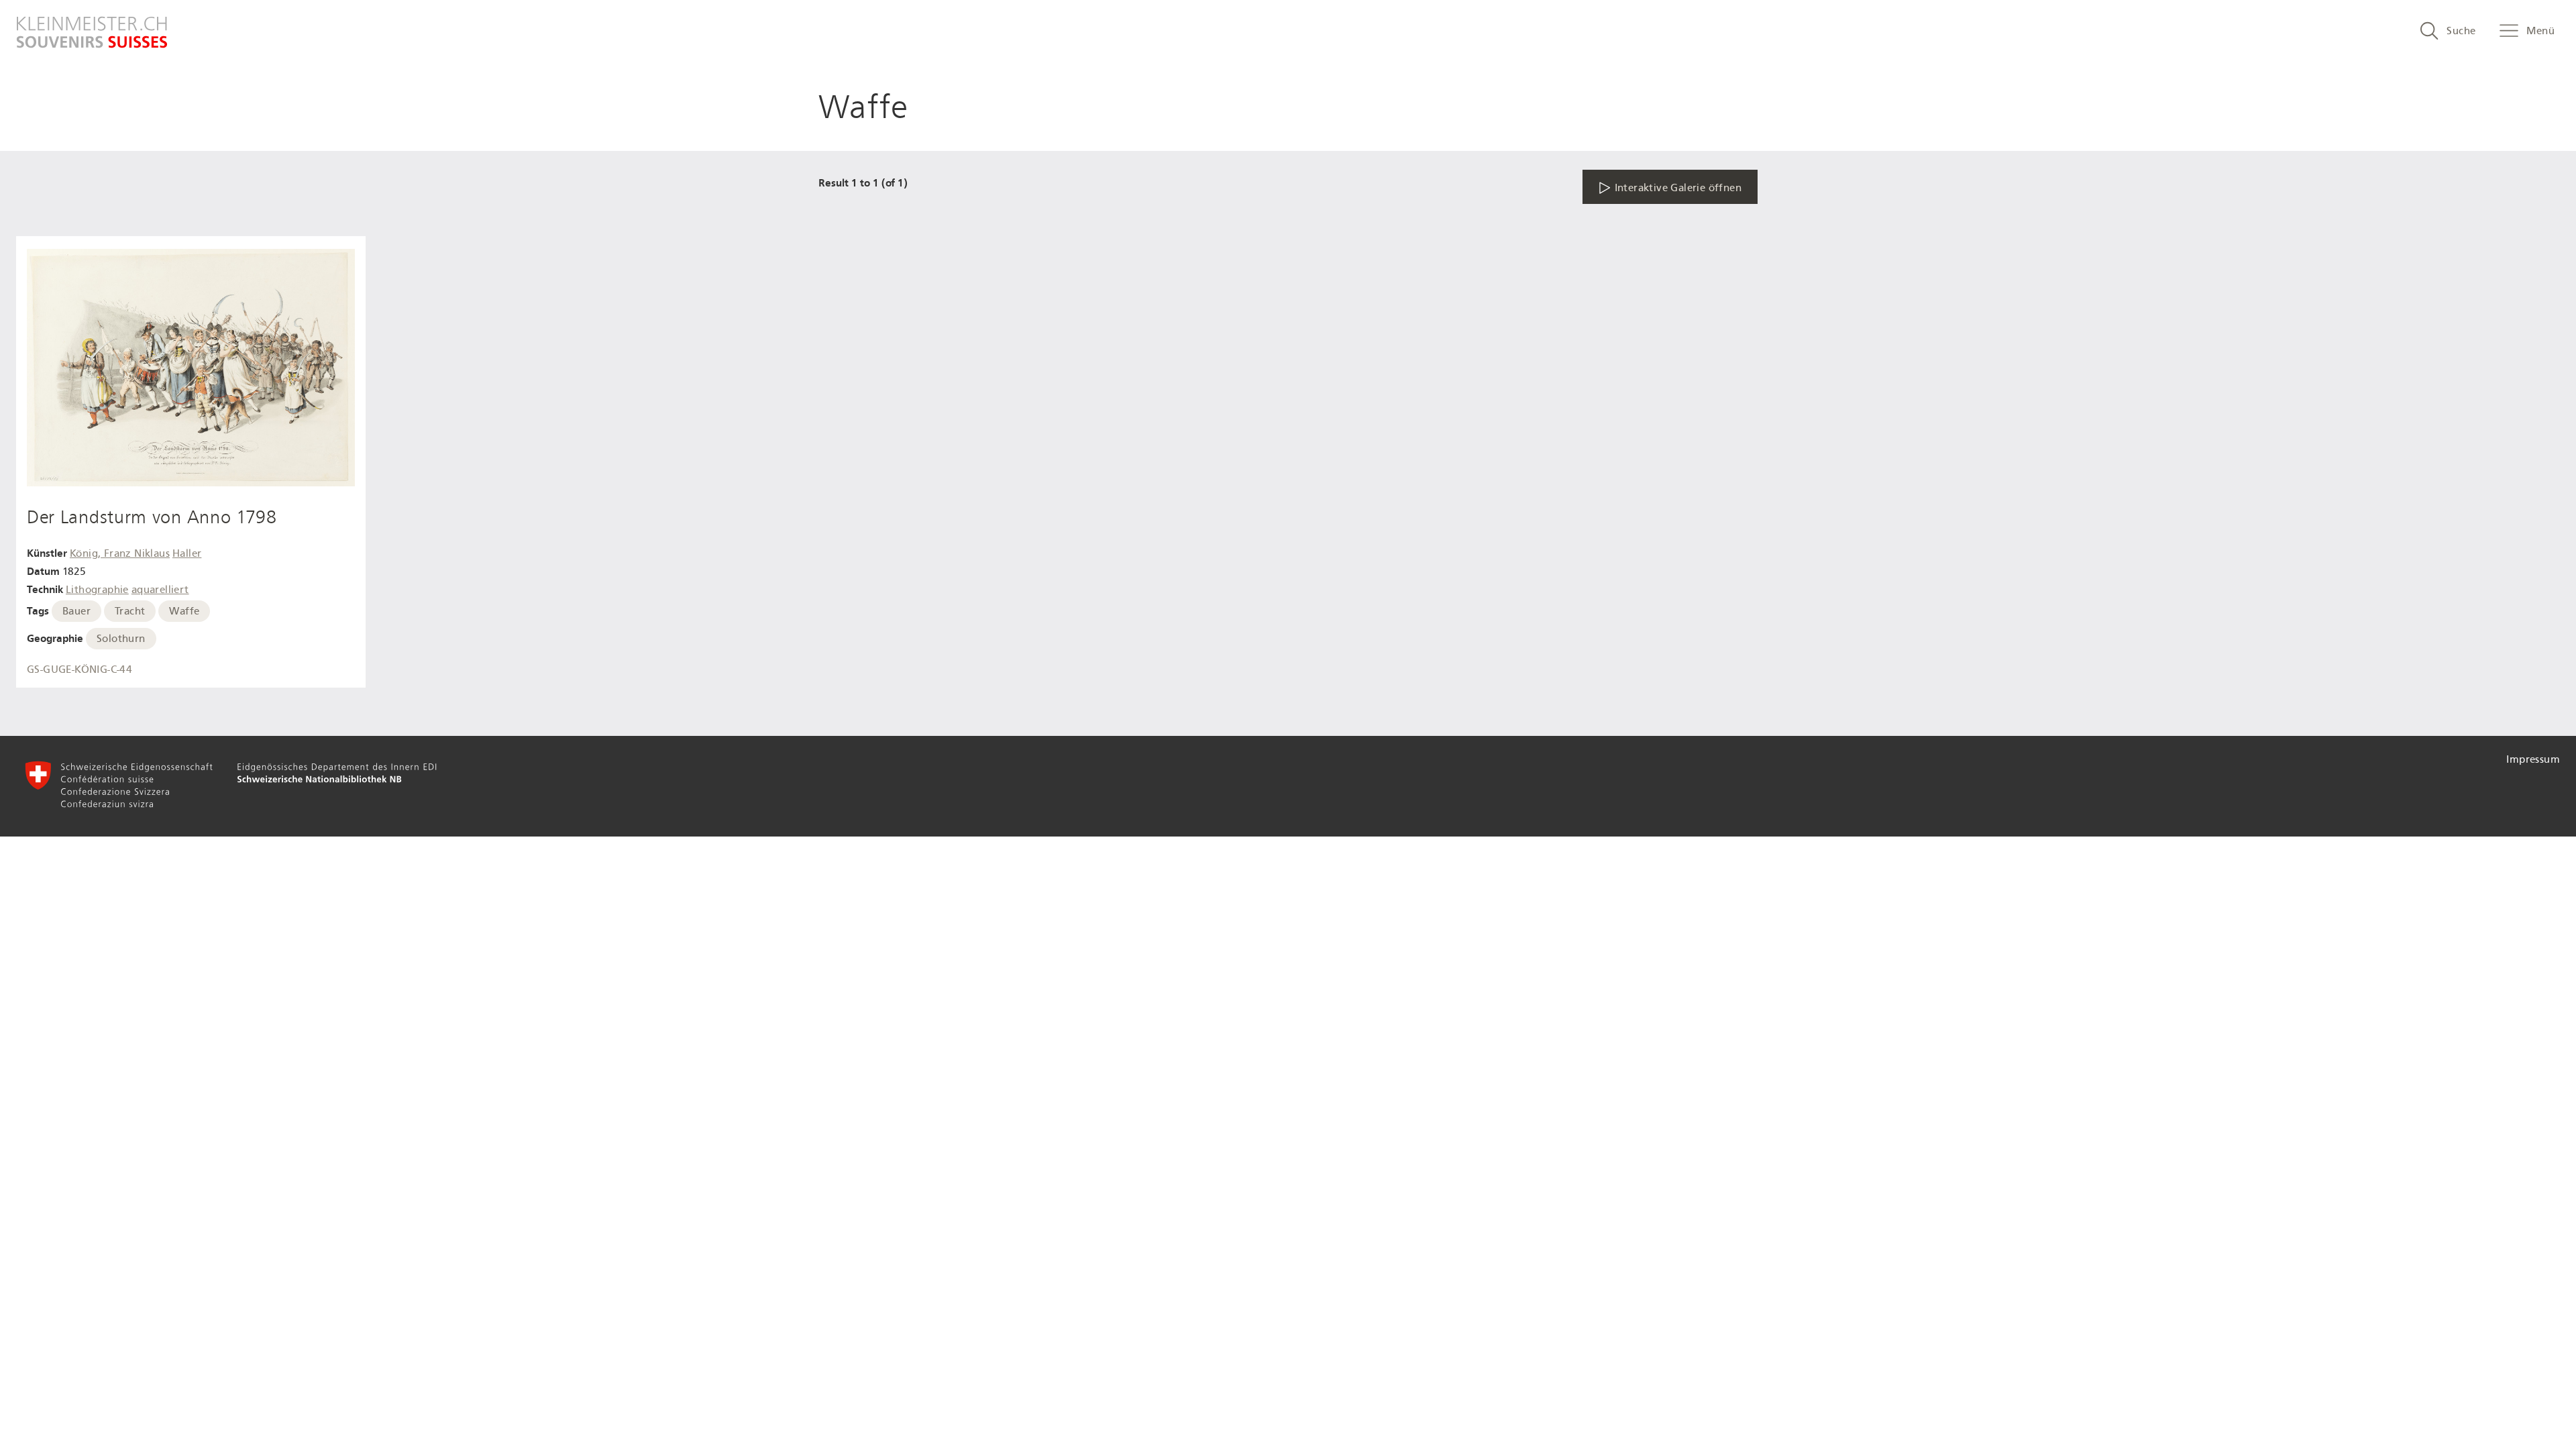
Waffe (184, 611)
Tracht (130, 611)
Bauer (76, 611)
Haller (187, 553)
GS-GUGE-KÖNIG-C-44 (79, 669)
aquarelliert (160, 590)
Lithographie (97, 590)
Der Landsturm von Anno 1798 (152, 517)
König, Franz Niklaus (120, 553)
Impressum (2533, 759)
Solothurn (121, 639)
